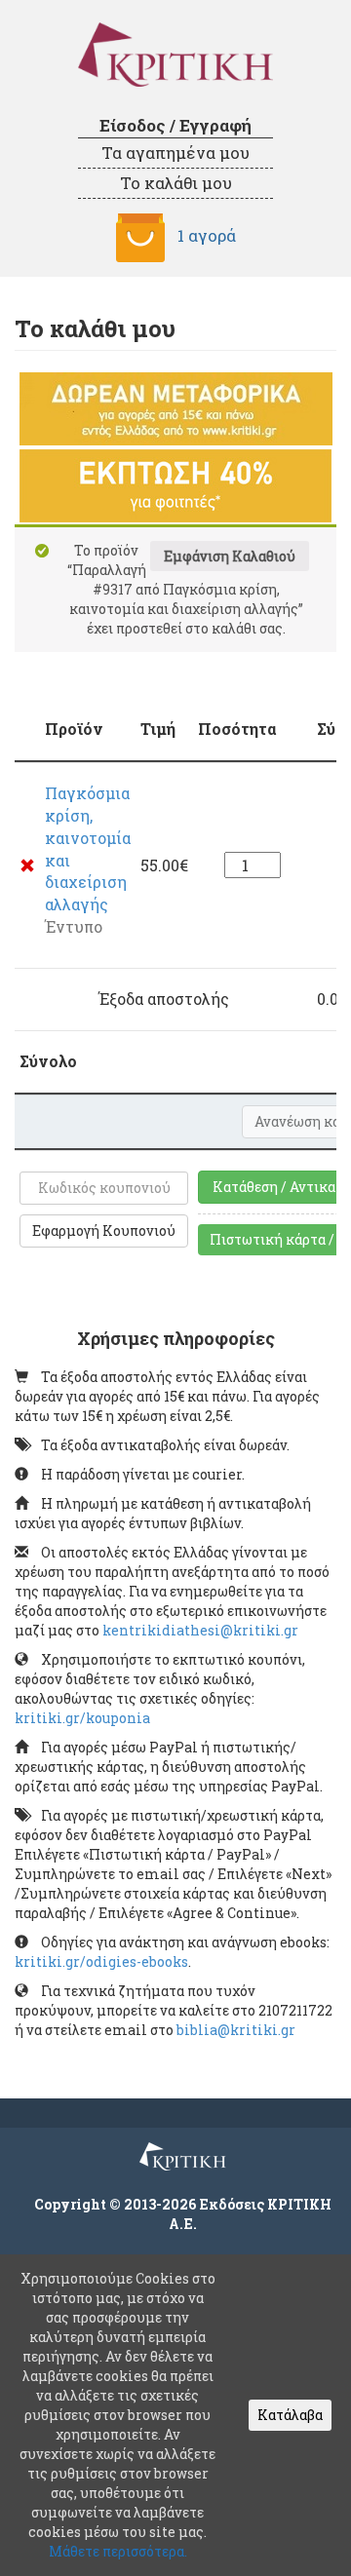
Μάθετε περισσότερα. (118, 2551)
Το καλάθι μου (176, 183)
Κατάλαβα (290, 2415)
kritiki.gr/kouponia (82, 1718)
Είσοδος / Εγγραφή (175, 125)
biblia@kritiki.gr (236, 2030)
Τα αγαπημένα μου (175, 153)
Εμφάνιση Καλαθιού (230, 556)
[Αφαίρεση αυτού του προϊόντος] (27, 865)
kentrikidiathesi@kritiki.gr (200, 1630)
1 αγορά (207, 235)
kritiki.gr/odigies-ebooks (101, 1961)
